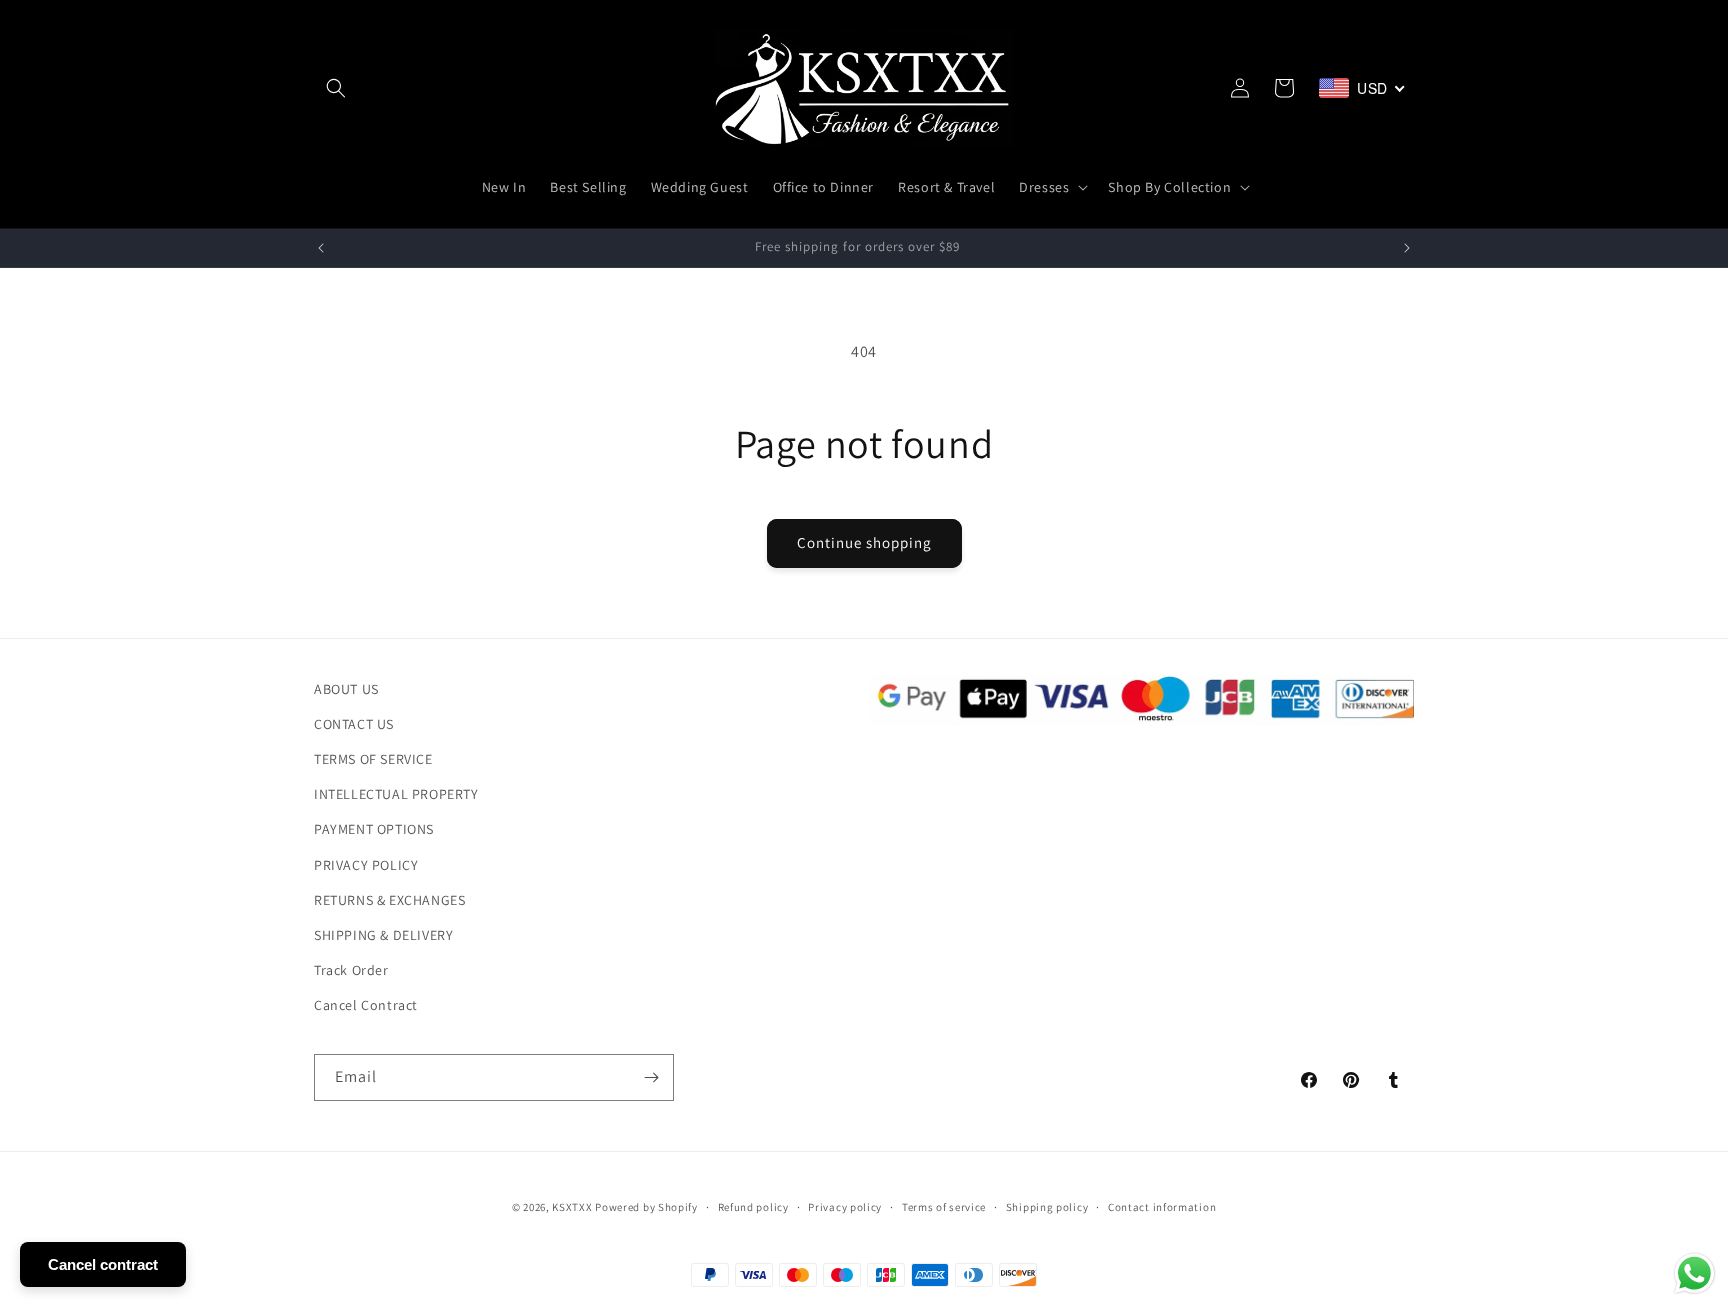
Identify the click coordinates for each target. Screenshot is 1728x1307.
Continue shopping (864, 542)
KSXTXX (572, 1207)
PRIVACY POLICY (366, 865)
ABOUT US (346, 689)
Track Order (351, 970)
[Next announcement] (1407, 248)
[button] (336, 88)
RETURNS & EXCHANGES (389, 900)
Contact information (1162, 1207)
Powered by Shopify (646, 1207)
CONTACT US (354, 724)
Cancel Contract (366, 1006)
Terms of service (944, 1207)
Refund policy (753, 1207)
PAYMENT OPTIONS (374, 830)
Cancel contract (103, 1264)
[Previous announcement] (321, 248)
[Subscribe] (651, 1077)
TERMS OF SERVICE (373, 759)
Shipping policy (1047, 1207)
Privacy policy (845, 1207)
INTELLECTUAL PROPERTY (396, 795)
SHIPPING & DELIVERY (383, 935)
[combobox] (1362, 88)
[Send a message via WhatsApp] (1694, 1273)
